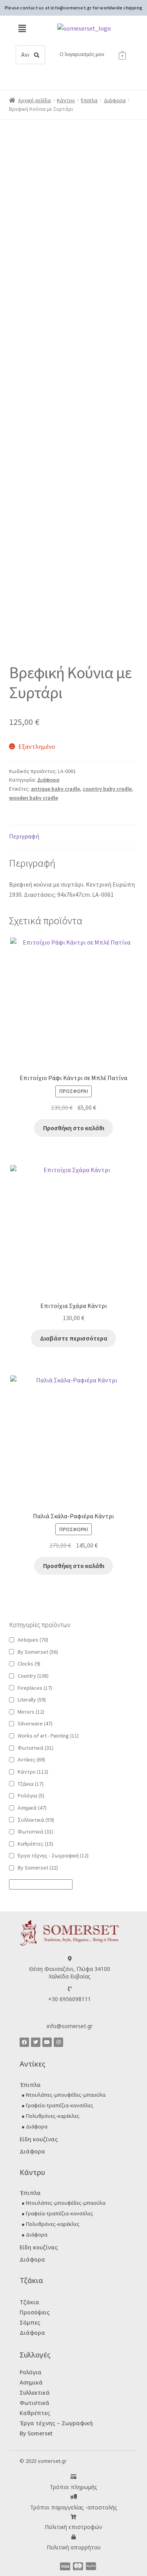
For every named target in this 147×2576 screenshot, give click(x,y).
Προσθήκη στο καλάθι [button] (74, 1128)
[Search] (37, 55)
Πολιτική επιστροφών (73, 2527)
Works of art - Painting (48, 1736)
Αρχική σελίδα (34, 100)
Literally (32, 1700)
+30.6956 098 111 (87, 40)
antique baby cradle (55, 789)
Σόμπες (30, 2322)
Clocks (29, 1664)
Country (33, 1676)
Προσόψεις (35, 2312)
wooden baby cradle (34, 798)
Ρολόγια (31, 1796)
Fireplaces (35, 1688)
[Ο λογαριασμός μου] (55, 55)
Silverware (35, 1723)
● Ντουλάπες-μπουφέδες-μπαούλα (64, 2095)
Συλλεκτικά (35, 2393)
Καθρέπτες (35, 1844)
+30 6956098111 (70, 1999)
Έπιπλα (89, 100)
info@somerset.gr (70, 2026)
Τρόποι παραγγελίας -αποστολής (74, 2507)
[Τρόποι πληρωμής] (73, 2477)
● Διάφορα (34, 2126)
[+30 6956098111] (70, 1989)
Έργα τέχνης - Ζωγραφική (53, 1855)
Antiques (33, 1640)
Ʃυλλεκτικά (36, 1820)
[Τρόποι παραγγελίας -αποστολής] (73, 2497)
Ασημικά (32, 1808)
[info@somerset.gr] (70, 2015)
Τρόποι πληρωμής (73, 2487)
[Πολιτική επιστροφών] (73, 2517)
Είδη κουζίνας (39, 2139)
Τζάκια (31, 1784)
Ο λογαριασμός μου (82, 54)
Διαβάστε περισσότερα (74, 1338)
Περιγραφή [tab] (24, 836)
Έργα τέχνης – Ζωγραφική (56, 2423)
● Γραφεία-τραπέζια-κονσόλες (57, 2105)
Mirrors (31, 1712)
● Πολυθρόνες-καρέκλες (51, 2116)
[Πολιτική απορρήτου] (73, 2537)
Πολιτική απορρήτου (74, 2547)
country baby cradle (107, 789)
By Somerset (38, 1652)
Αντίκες (31, 1759)
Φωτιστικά (35, 1748)
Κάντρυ (66, 100)
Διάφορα (115, 100)
